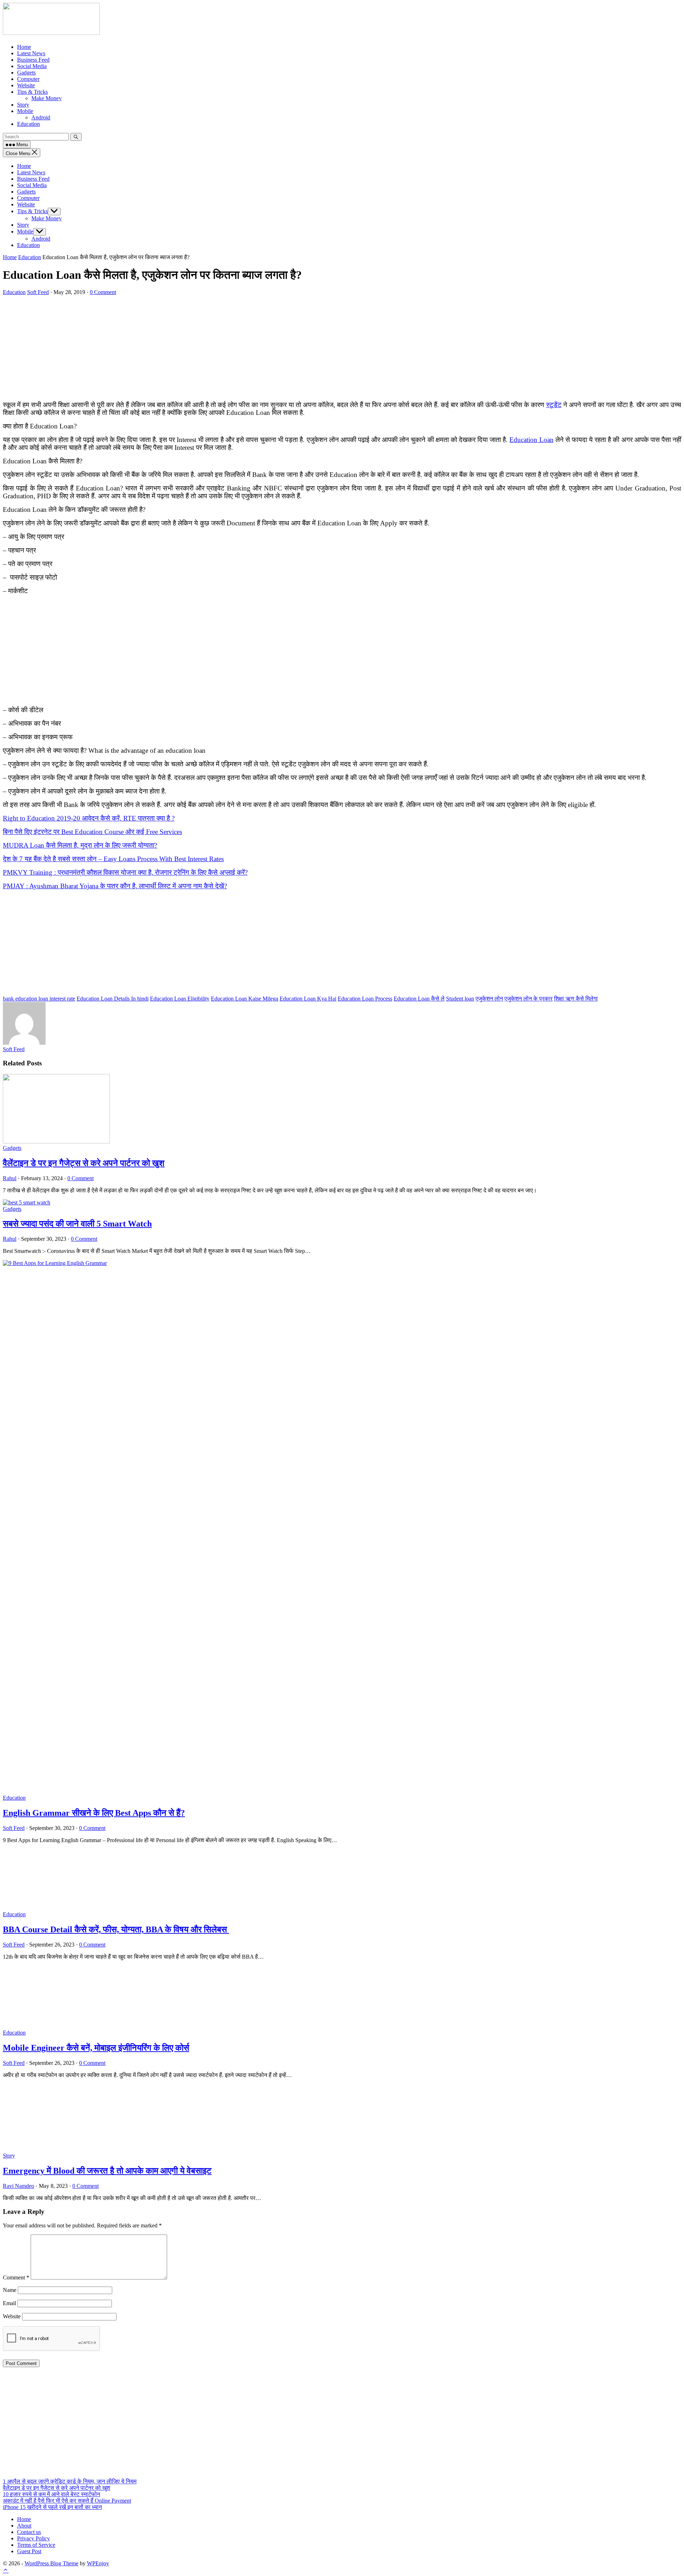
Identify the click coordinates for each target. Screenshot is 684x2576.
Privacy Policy (33, 2538)
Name (10, 2290)
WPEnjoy (98, 2563)
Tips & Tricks (32, 211)
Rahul (10, 1178)
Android (41, 239)
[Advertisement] (217, 345)
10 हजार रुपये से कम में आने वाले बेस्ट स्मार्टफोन (51, 2494)
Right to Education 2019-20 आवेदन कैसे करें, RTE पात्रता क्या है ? (89, 818)
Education (28, 245)
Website (26, 204)
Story (23, 225)
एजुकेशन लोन (489, 999)
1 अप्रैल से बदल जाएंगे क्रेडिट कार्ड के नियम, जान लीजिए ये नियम (70, 2481)
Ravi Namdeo (19, 2186)
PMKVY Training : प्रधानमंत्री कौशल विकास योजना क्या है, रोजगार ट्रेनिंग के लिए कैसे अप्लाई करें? (125, 872)
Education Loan (531, 440)
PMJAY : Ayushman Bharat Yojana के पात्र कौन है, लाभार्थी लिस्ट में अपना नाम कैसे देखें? (115, 886)
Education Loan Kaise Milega (245, 999)
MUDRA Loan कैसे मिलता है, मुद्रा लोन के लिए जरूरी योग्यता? (80, 845)
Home (24, 166)
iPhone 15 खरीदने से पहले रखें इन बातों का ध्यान (52, 2507)
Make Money (46, 218)
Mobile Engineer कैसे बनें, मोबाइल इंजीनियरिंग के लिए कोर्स (96, 2048)
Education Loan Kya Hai (308, 999)
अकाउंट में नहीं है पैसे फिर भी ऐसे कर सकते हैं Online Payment (67, 2501)
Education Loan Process (365, 999)
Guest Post (29, 2551)
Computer (28, 198)
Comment (16, 2277)
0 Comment (103, 292)
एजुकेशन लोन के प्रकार (528, 999)
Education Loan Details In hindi (113, 999)
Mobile (25, 232)
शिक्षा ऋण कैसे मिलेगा (576, 999)
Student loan (460, 999)
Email (9, 2303)
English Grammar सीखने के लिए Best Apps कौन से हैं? (94, 1813)
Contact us (29, 2532)
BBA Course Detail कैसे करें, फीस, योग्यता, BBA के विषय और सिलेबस (116, 1929)
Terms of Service (36, 2545)
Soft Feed (38, 292)
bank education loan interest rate (39, 999)
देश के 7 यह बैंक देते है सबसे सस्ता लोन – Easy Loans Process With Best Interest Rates (113, 859)
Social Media (32, 185)
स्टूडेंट (554, 405)
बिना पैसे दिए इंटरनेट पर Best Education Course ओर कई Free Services (92, 832)
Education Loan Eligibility (180, 999)
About (24, 2526)
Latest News (31, 172)
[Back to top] (6, 2570)
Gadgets (26, 192)
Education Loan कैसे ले (419, 999)
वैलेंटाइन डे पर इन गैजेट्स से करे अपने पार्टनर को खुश (84, 1163)
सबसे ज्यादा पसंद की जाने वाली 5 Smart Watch (77, 1224)
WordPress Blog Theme (51, 2563)
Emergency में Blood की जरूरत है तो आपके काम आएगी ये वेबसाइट (107, 2171)
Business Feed (33, 179)
